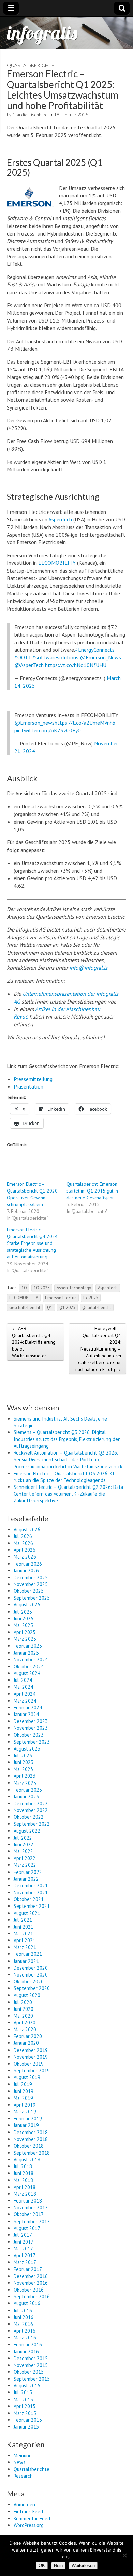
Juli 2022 (23, 1838)
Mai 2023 (23, 1769)
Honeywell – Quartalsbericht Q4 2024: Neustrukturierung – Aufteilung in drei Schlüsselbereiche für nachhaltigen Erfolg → (98, 1349)
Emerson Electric (61, 1298)
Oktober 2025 (29, 1591)
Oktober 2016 (29, 2290)
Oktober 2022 (29, 1817)
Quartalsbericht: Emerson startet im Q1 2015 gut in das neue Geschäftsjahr (92, 1191)
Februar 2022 (28, 1872)
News (19, 2462)
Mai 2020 (23, 2016)
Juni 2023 (24, 1762)
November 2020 (31, 1975)
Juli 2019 (23, 2084)
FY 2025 (91, 1298)
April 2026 (25, 1550)
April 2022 (25, 1858)
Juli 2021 (23, 1920)
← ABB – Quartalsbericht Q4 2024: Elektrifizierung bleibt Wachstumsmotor (34, 1342)
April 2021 (25, 1940)
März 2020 (25, 2029)
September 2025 (32, 1598)
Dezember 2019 (31, 2050)
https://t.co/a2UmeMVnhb (85, 723)
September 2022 (32, 1824)
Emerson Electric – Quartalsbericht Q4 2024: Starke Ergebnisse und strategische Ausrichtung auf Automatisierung (33, 1243)
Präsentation (28, 1086)
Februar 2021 (28, 1954)
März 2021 (25, 1947)
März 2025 (25, 1639)
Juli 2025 (23, 1612)
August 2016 (27, 2303)
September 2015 (32, 2379)
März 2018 (25, 2194)
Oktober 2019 (29, 2064)
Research (23, 2476)
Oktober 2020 (29, 1981)
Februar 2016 (28, 2344)
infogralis (42, 33)
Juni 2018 (24, 2173)
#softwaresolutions (55, 657)
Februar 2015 (28, 2420)
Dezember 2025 (31, 1577)
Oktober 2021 (29, 1899)
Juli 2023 (23, 1755)
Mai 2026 (23, 1543)
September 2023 (32, 1742)
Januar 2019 (26, 2125)
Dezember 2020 (31, 1968)
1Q (24, 1288)
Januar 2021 (26, 1961)
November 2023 (31, 1728)
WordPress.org (29, 2525)
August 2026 (27, 1529)
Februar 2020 (28, 2036)
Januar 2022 (26, 1879)
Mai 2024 (23, 1687)
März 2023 (25, 1783)
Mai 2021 (23, 1934)
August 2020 (27, 1995)
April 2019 (25, 2105)
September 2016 (32, 2296)
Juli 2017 (23, 2235)
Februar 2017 (28, 2269)
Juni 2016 (24, 2317)
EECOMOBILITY (57, 563)
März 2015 (25, 2413)
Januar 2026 (26, 1571)
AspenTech (60, 519)
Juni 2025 (24, 1618)
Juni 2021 (24, 1927)
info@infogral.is (88, 968)
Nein (58, 2566)
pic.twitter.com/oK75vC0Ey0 (48, 730)
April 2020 (25, 2023)
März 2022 (25, 1865)
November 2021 (31, 1892)
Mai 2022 (23, 1851)
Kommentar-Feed (32, 2518)
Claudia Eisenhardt (31, 115)
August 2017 (27, 2228)
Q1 (50, 1307)
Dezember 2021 (31, 1886)
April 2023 (25, 1776)
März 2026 (25, 1557)
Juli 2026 (23, 1536)
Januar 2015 (26, 2427)
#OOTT (23, 657)
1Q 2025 (42, 1288)
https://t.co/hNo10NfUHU (76, 665)
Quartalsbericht (97, 1307)
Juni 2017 (24, 2242)
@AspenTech (29, 665)
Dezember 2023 (31, 1721)
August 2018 (27, 2160)
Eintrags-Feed (28, 2512)
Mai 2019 (23, 2098)
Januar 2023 (26, 1797)
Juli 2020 (23, 2002)
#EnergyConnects (95, 650)
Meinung (23, 2456)
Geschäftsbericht (25, 1307)
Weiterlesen (83, 2566)
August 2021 (27, 1913)
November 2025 (31, 1584)
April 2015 (25, 2406)
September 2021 (32, 1906)
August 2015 (27, 2386)
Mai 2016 (23, 2324)
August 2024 (27, 1673)
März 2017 (25, 2262)
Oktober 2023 (29, 1735)
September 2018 (32, 2153)
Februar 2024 (28, 1708)
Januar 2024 (26, 1714)
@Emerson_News (100, 657)
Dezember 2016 (31, 2276)
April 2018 (25, 2187)
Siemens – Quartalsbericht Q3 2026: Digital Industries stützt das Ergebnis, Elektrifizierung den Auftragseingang (67, 1439)
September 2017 (32, 2221)
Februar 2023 (28, 1790)
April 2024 (25, 1694)
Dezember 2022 (31, 1803)
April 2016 (25, 2331)
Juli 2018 (23, 2166)
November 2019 (31, 2057)
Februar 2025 (28, 1646)
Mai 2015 (23, 2399)
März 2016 (25, 2338)
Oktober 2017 (29, 2214)
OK (42, 2566)
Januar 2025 (26, 1653)
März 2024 (25, 1701)
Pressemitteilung (33, 1079)
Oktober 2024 (29, 1666)
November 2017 (31, 2207)
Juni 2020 (24, 2009)
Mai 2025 (23, 1625)
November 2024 (31, 1660)
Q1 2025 (67, 1307)
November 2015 (31, 2365)
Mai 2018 (23, 2180)
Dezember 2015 (31, 2358)
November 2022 (31, 1810)
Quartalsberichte (31, 65)
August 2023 (27, 1749)
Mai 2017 (23, 2249)
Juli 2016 (23, 2310)
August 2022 (27, 1831)
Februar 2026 (28, 1564)
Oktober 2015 (29, 2372)
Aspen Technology (74, 1288)
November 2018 (31, 2139)
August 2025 (27, 1605)
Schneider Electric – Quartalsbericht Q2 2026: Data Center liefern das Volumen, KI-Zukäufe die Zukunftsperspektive (68, 1494)
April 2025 (25, 1632)
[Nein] (124, 2555)
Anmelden (24, 2504)
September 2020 (32, 1988)
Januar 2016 (26, 2352)
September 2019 (32, 2070)
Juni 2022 (24, 1844)
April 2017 (25, 2255)
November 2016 (31, 2283)
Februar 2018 (28, 2201)
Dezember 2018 (31, 2132)
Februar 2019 (28, 2118)
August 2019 (27, 2077)
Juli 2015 (23, 2392)
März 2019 (25, 2112)
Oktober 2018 (29, 2146)
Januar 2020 (26, 2043)
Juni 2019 (24, 2091)
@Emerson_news (34, 723)
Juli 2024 (23, 1680)
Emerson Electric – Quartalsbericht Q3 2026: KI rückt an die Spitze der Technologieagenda (64, 1477)
